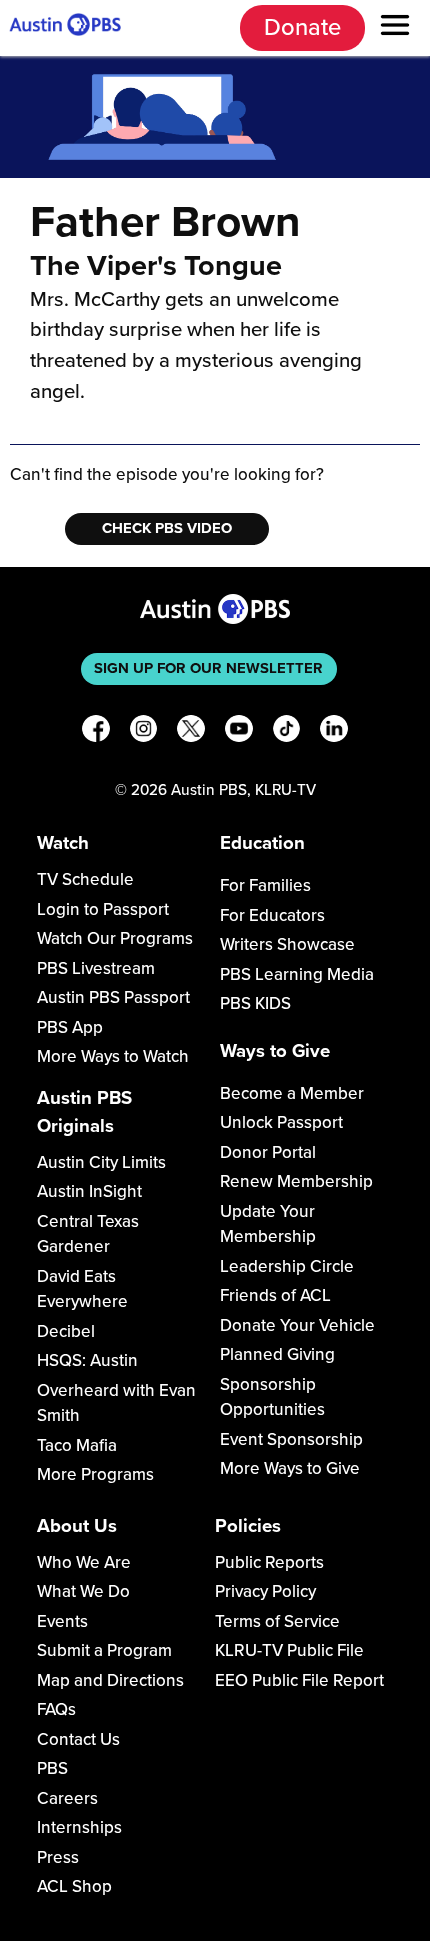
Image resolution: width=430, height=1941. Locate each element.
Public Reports (269, 1562)
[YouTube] (239, 732)
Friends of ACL (275, 1295)
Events (62, 1621)
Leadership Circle (287, 1266)
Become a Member (292, 1093)
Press (58, 1857)
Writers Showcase (287, 944)
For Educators (272, 915)
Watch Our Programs (115, 938)
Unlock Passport (281, 1122)
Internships (79, 1827)
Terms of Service (277, 1621)
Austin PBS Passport (113, 997)
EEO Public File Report (299, 1680)
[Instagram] (144, 732)
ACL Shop (74, 1886)
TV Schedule (85, 879)
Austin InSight (89, 1191)
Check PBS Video (167, 528)
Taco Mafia (77, 1445)
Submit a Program (104, 1650)
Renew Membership (296, 1181)
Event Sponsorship (291, 1439)
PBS (52, 1768)
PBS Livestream (96, 968)
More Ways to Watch (113, 1056)
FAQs (56, 1709)
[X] (191, 732)
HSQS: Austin (87, 1360)
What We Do (83, 1591)
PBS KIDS (255, 1003)
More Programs (95, 1474)
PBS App (70, 1027)
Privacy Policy (265, 1591)
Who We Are (84, 1562)
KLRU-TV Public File (289, 1650)
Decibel (66, 1331)
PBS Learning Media (297, 974)
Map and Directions (110, 1680)
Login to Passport (103, 909)
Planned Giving (277, 1354)
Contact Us (78, 1739)
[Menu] (395, 28)
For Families (265, 885)
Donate (302, 27)
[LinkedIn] (334, 732)
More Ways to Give (290, 1468)
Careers (67, 1798)
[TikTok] (287, 732)
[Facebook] (96, 732)
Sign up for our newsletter (208, 668)
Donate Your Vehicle (297, 1325)
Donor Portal (268, 1152)
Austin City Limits (101, 1162)
